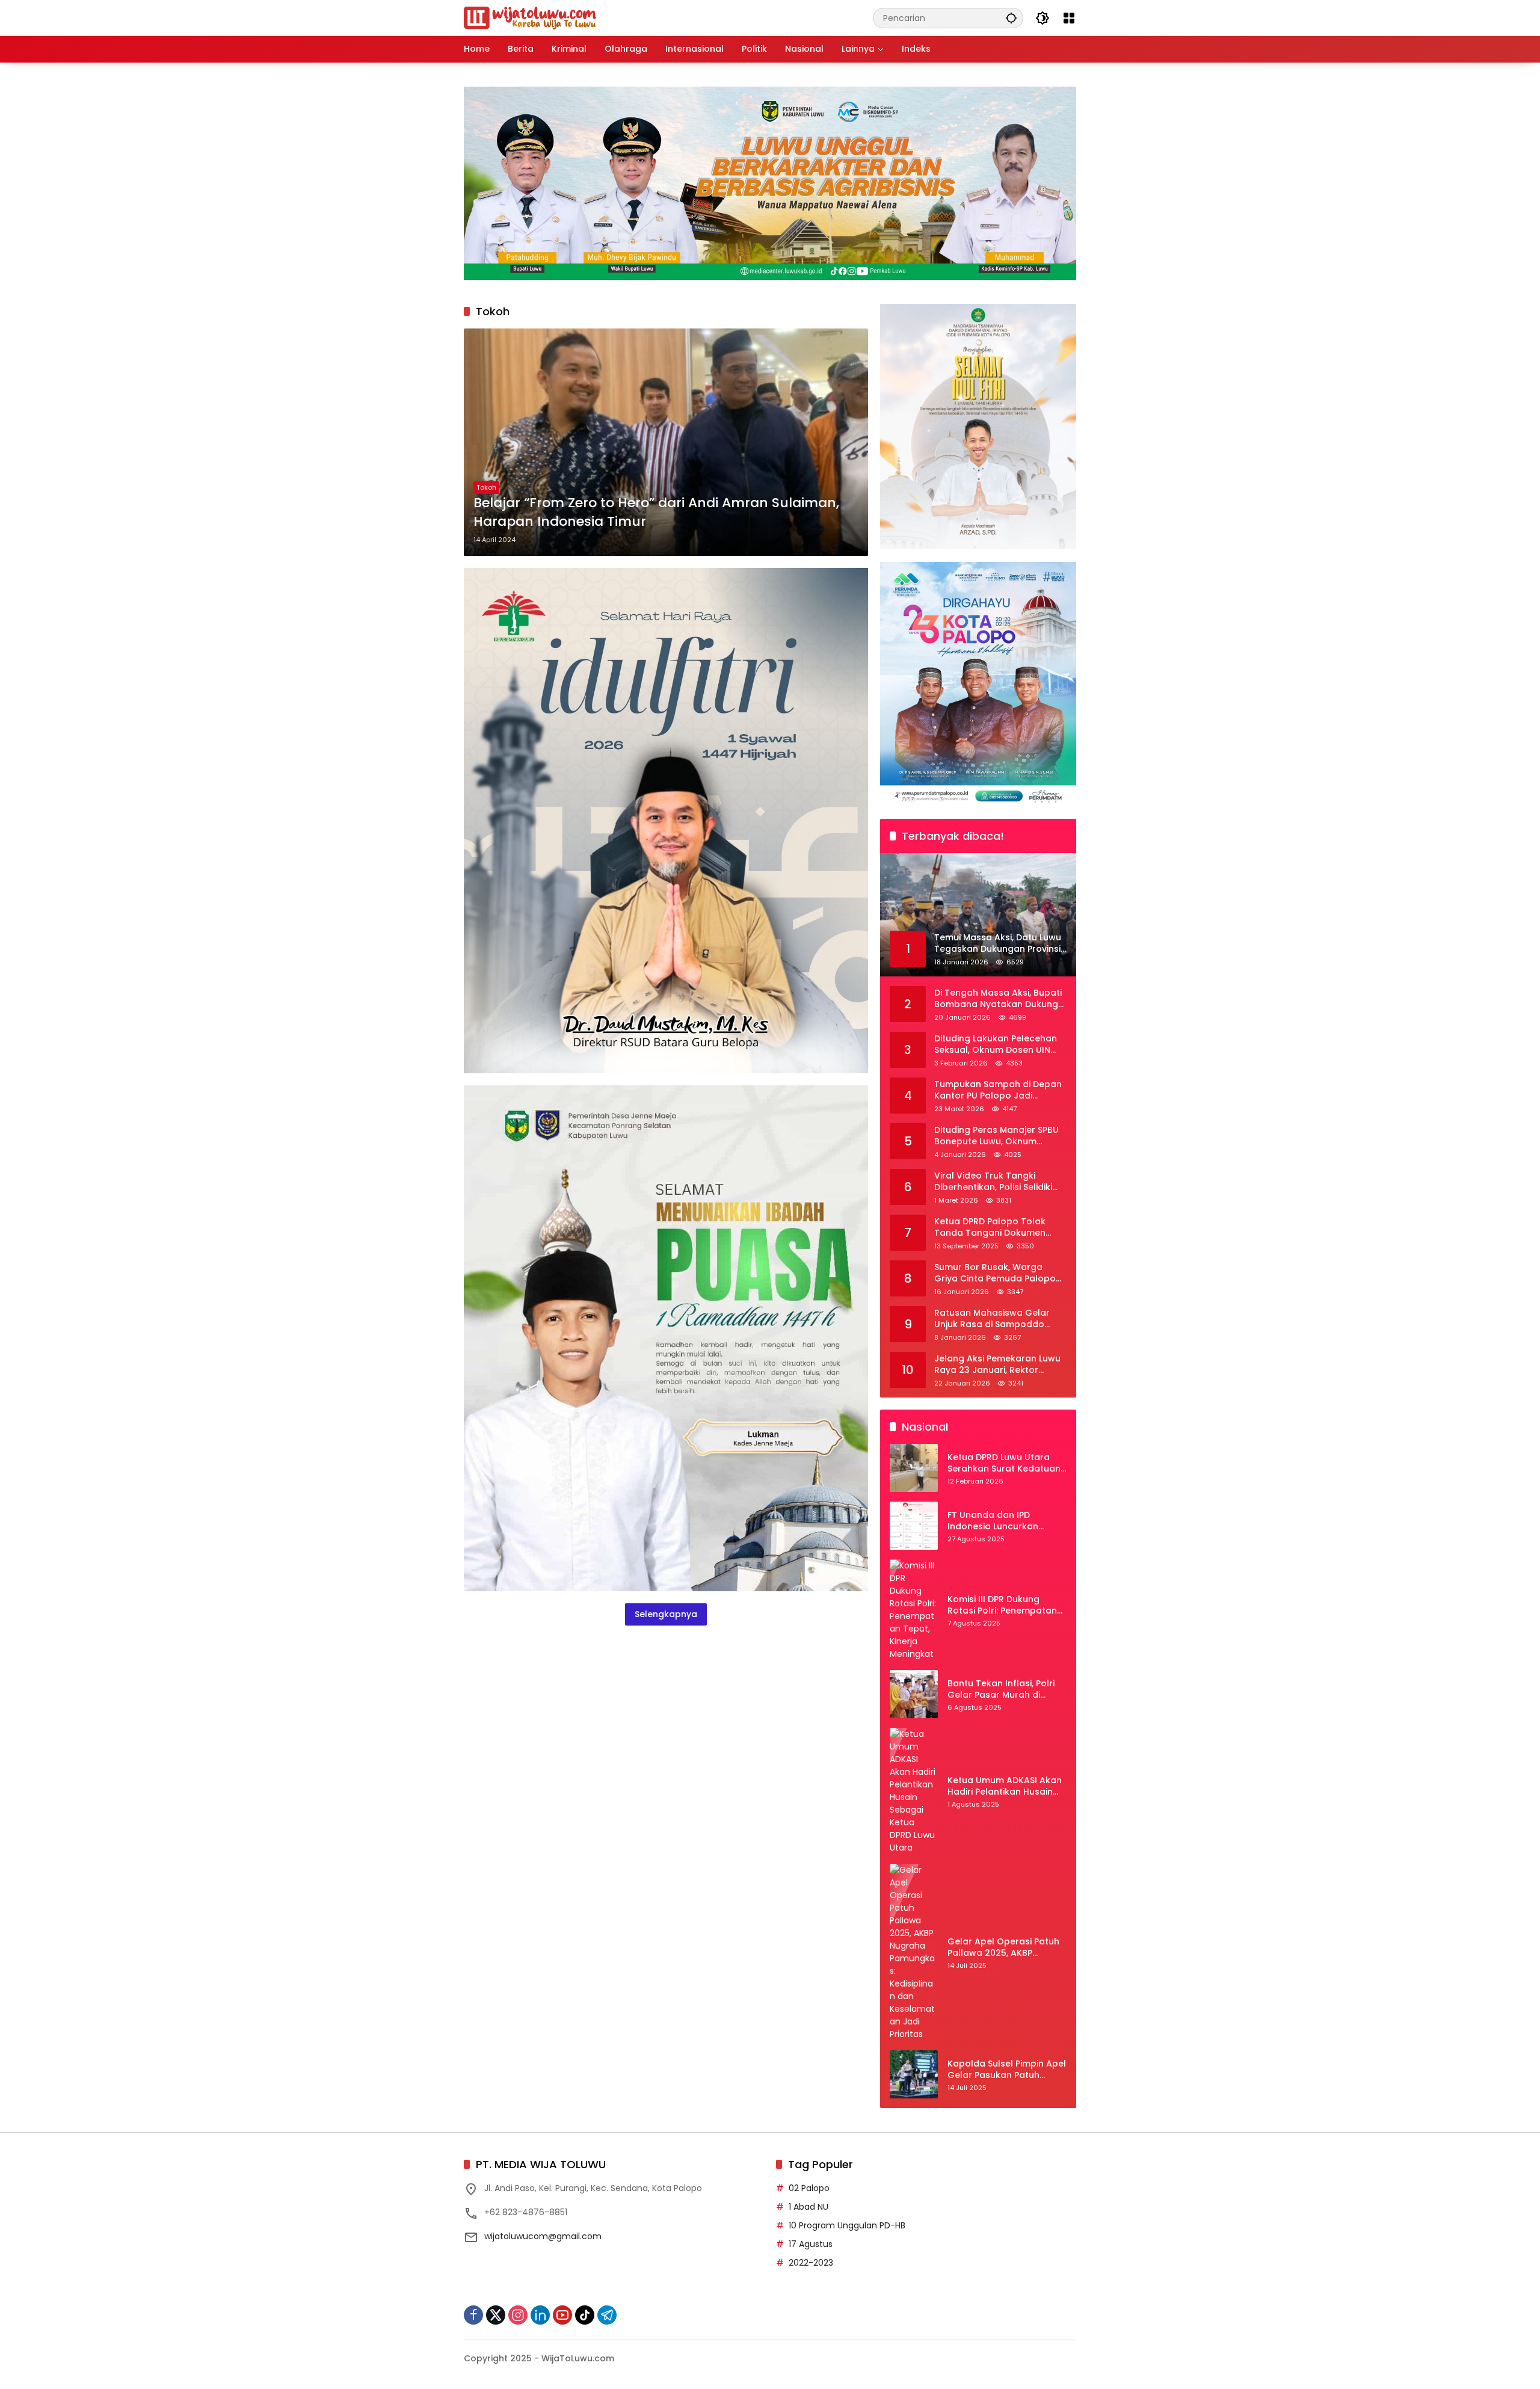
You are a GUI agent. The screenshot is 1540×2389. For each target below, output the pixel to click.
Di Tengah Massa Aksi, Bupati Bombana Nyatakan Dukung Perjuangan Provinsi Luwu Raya (998, 999)
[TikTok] (585, 2315)
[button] (1011, 18)
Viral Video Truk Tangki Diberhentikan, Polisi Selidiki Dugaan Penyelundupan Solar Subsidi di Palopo (999, 1182)
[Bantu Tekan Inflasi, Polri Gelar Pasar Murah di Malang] (914, 1694)
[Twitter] (496, 2315)
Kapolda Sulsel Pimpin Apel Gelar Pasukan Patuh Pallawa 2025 (1007, 2070)
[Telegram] (607, 2315)
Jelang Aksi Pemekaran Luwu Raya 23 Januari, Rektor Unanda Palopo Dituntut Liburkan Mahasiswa (997, 1365)
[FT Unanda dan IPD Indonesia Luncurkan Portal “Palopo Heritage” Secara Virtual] (914, 1526)
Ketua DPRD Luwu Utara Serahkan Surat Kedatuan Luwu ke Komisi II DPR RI (1004, 1463)
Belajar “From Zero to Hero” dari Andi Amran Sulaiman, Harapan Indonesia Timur (656, 512)
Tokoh (486, 487)
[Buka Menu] (1069, 18)
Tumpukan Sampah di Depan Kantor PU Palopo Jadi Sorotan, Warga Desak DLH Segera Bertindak (998, 1090)
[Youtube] (562, 2315)
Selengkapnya (666, 1614)
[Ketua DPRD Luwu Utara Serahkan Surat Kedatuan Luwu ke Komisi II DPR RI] (914, 1468)
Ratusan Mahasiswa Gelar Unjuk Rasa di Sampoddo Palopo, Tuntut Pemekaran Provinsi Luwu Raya (993, 1319)
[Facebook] (473, 2315)
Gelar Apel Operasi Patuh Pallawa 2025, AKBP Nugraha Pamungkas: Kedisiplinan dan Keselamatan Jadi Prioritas (1007, 1948)
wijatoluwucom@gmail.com (543, 2236)
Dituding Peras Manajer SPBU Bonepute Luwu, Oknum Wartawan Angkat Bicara (996, 1136)
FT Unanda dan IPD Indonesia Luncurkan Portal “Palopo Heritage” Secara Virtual (1001, 1521)
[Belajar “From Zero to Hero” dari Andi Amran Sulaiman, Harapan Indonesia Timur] (666, 442)
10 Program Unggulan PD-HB (847, 2225)
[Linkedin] (540, 2315)
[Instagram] (518, 2315)
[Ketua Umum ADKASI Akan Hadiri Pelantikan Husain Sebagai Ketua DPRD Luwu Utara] (914, 1791)
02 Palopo (809, 2188)
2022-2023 (811, 2263)
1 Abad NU (808, 2207)
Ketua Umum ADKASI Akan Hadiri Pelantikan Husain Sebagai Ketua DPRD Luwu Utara (1005, 1786)
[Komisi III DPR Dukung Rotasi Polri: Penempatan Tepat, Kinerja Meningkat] (914, 1610)
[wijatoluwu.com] (530, 17)
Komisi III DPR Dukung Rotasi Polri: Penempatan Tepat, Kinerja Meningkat (1002, 1605)
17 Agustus (811, 2244)
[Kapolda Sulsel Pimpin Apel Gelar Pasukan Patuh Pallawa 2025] (914, 2074)
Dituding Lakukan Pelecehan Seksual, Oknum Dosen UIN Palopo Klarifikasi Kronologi (996, 1045)
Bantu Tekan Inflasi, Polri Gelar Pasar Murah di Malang (1001, 1690)
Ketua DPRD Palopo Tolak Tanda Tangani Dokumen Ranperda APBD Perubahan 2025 (994, 1228)
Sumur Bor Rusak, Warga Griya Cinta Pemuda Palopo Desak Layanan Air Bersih (995, 1273)
